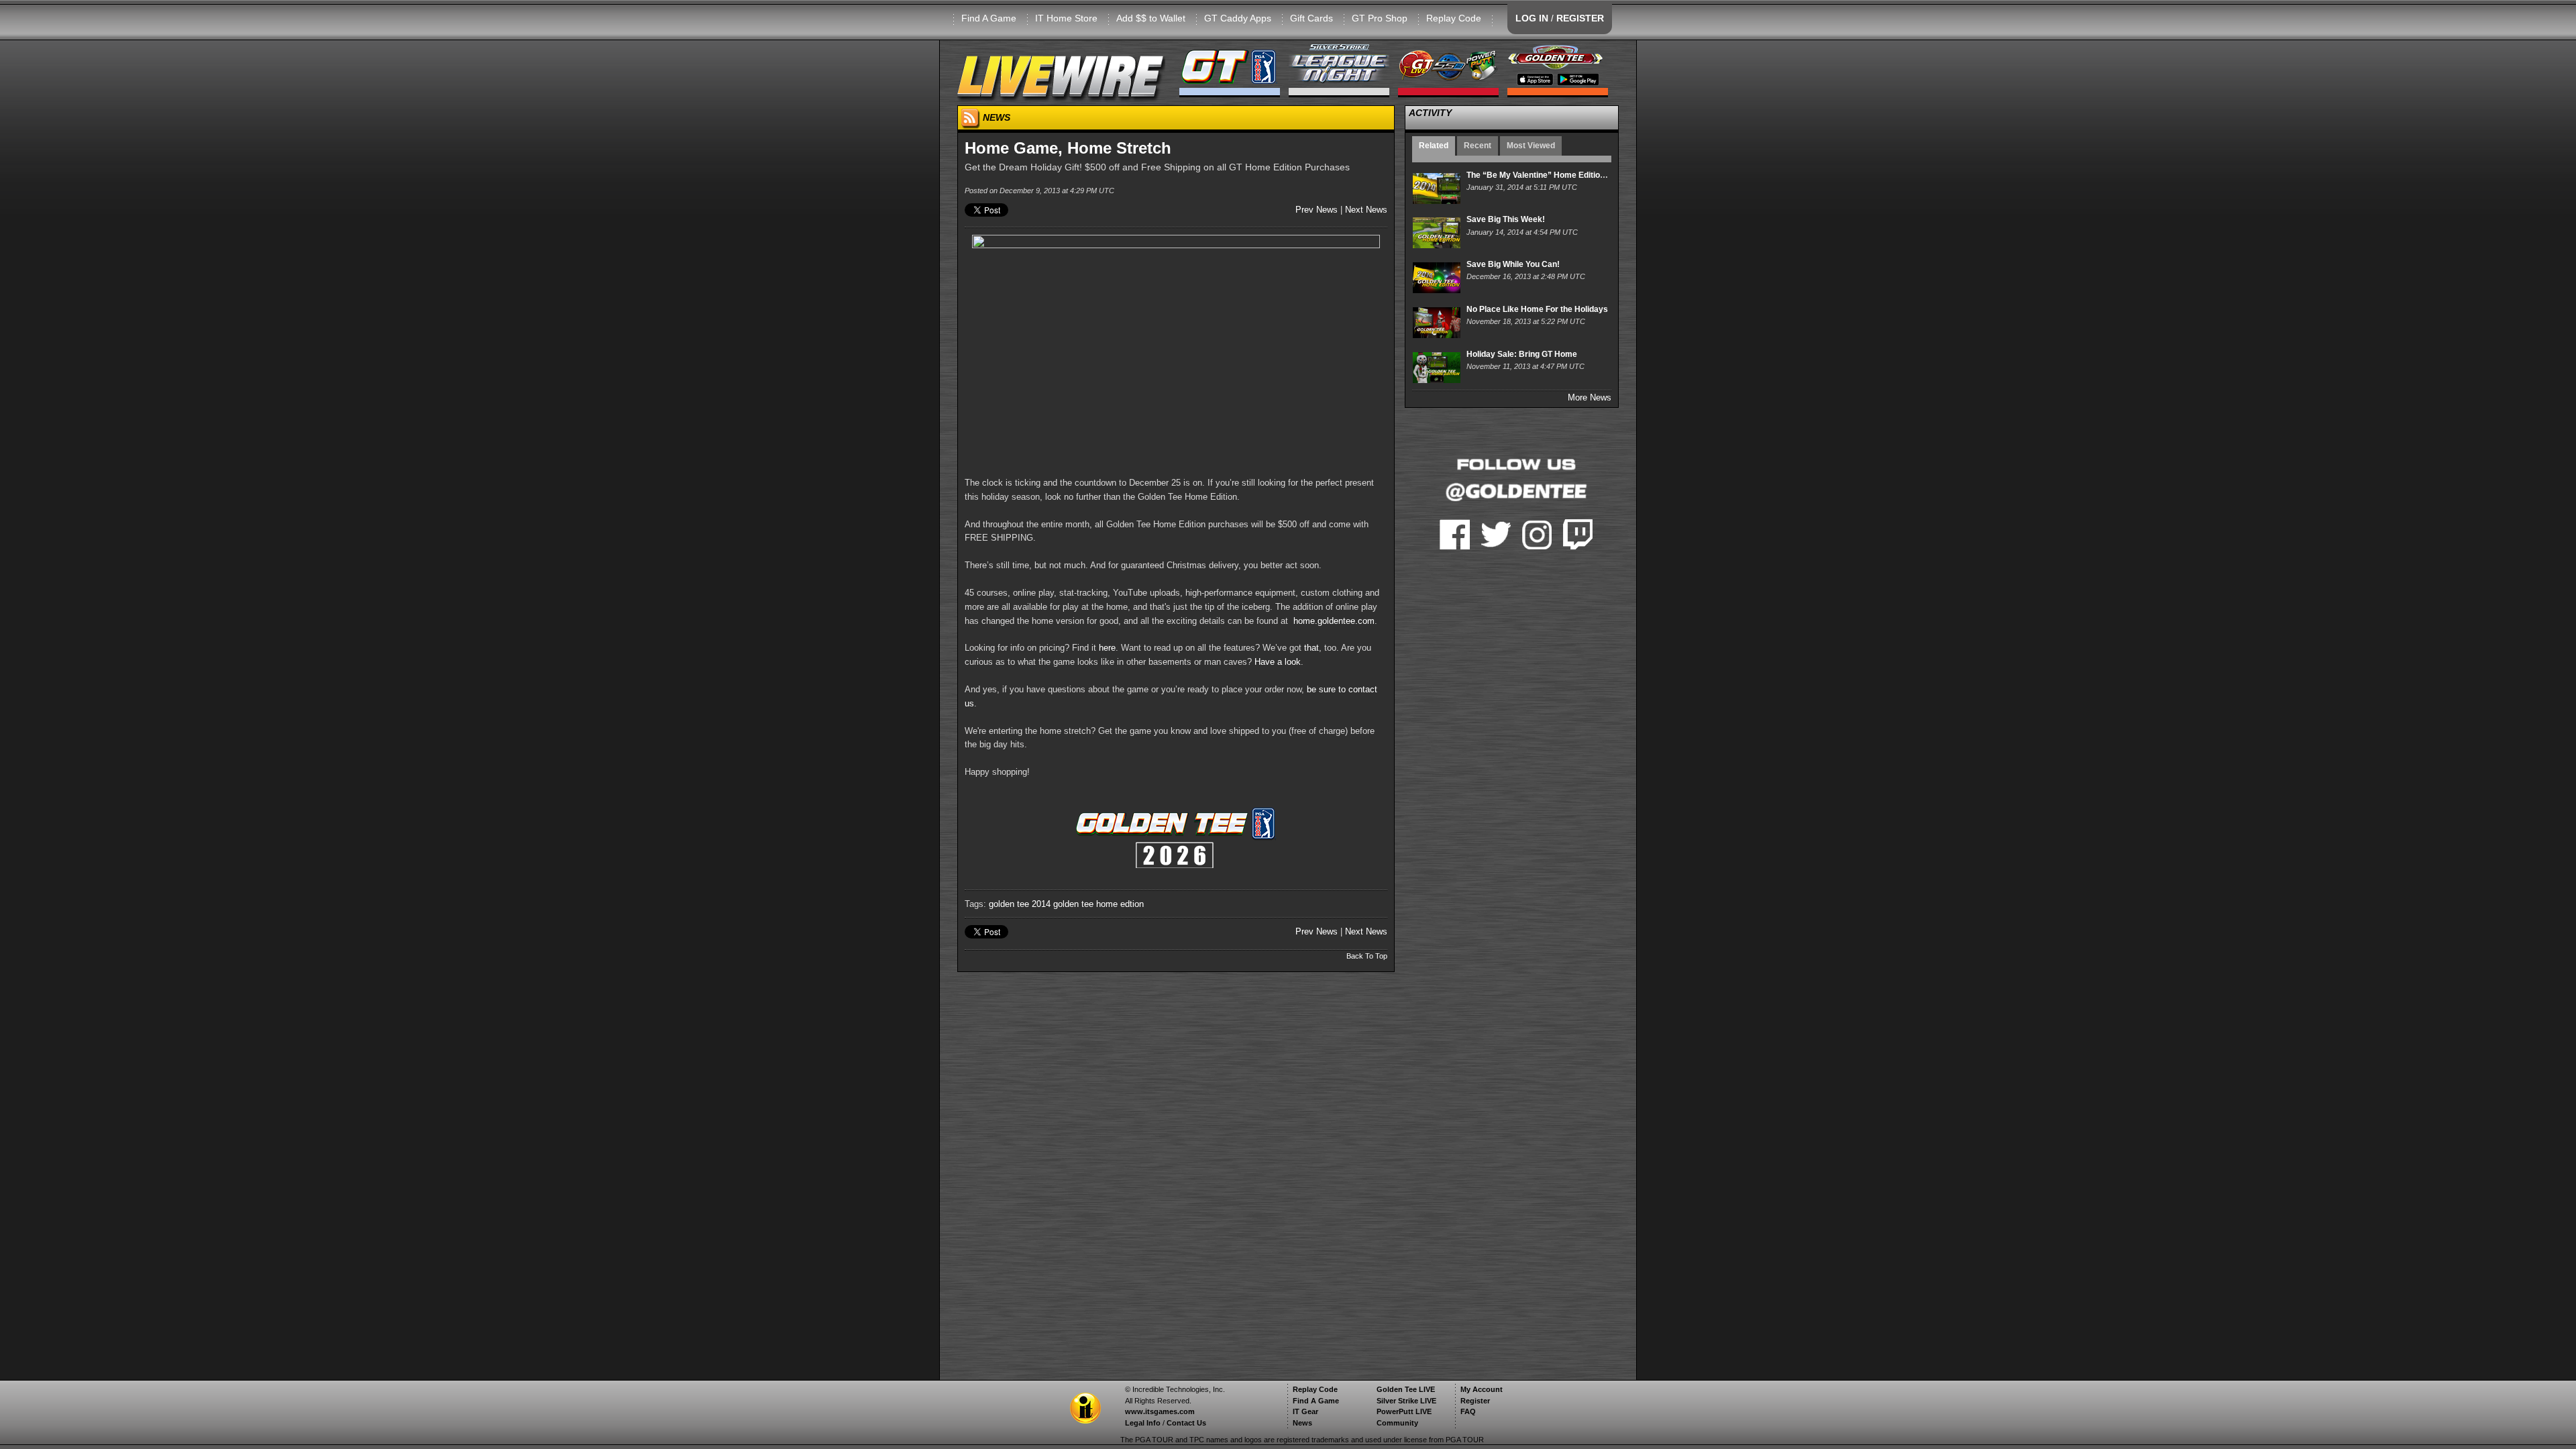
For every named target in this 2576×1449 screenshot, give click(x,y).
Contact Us (1186, 1423)
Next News (1366, 210)
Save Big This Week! (1506, 219)
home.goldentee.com (1334, 621)
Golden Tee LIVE (1406, 1389)
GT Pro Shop (1380, 18)
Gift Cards (1311, 18)
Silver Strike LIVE (1406, 1401)
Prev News (1317, 210)
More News (1590, 397)
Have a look (1278, 662)
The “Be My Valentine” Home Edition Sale (1545, 175)
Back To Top (1367, 956)
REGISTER (1580, 18)
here (1107, 648)
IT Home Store (1066, 18)
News (1302, 1423)
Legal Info (1143, 1423)
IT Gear (1305, 1411)
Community (1397, 1423)
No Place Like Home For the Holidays (1537, 309)
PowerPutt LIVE (1404, 1411)
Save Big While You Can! (1513, 264)
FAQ (1468, 1411)
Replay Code (1454, 18)
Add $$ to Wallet (1151, 18)
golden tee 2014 (1020, 904)
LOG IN (1532, 18)
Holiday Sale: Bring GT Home (1522, 354)
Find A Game (989, 18)
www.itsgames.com (1160, 1411)
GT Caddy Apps (1238, 18)
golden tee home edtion (1098, 904)
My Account (1482, 1389)
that (1311, 648)
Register (1475, 1401)
